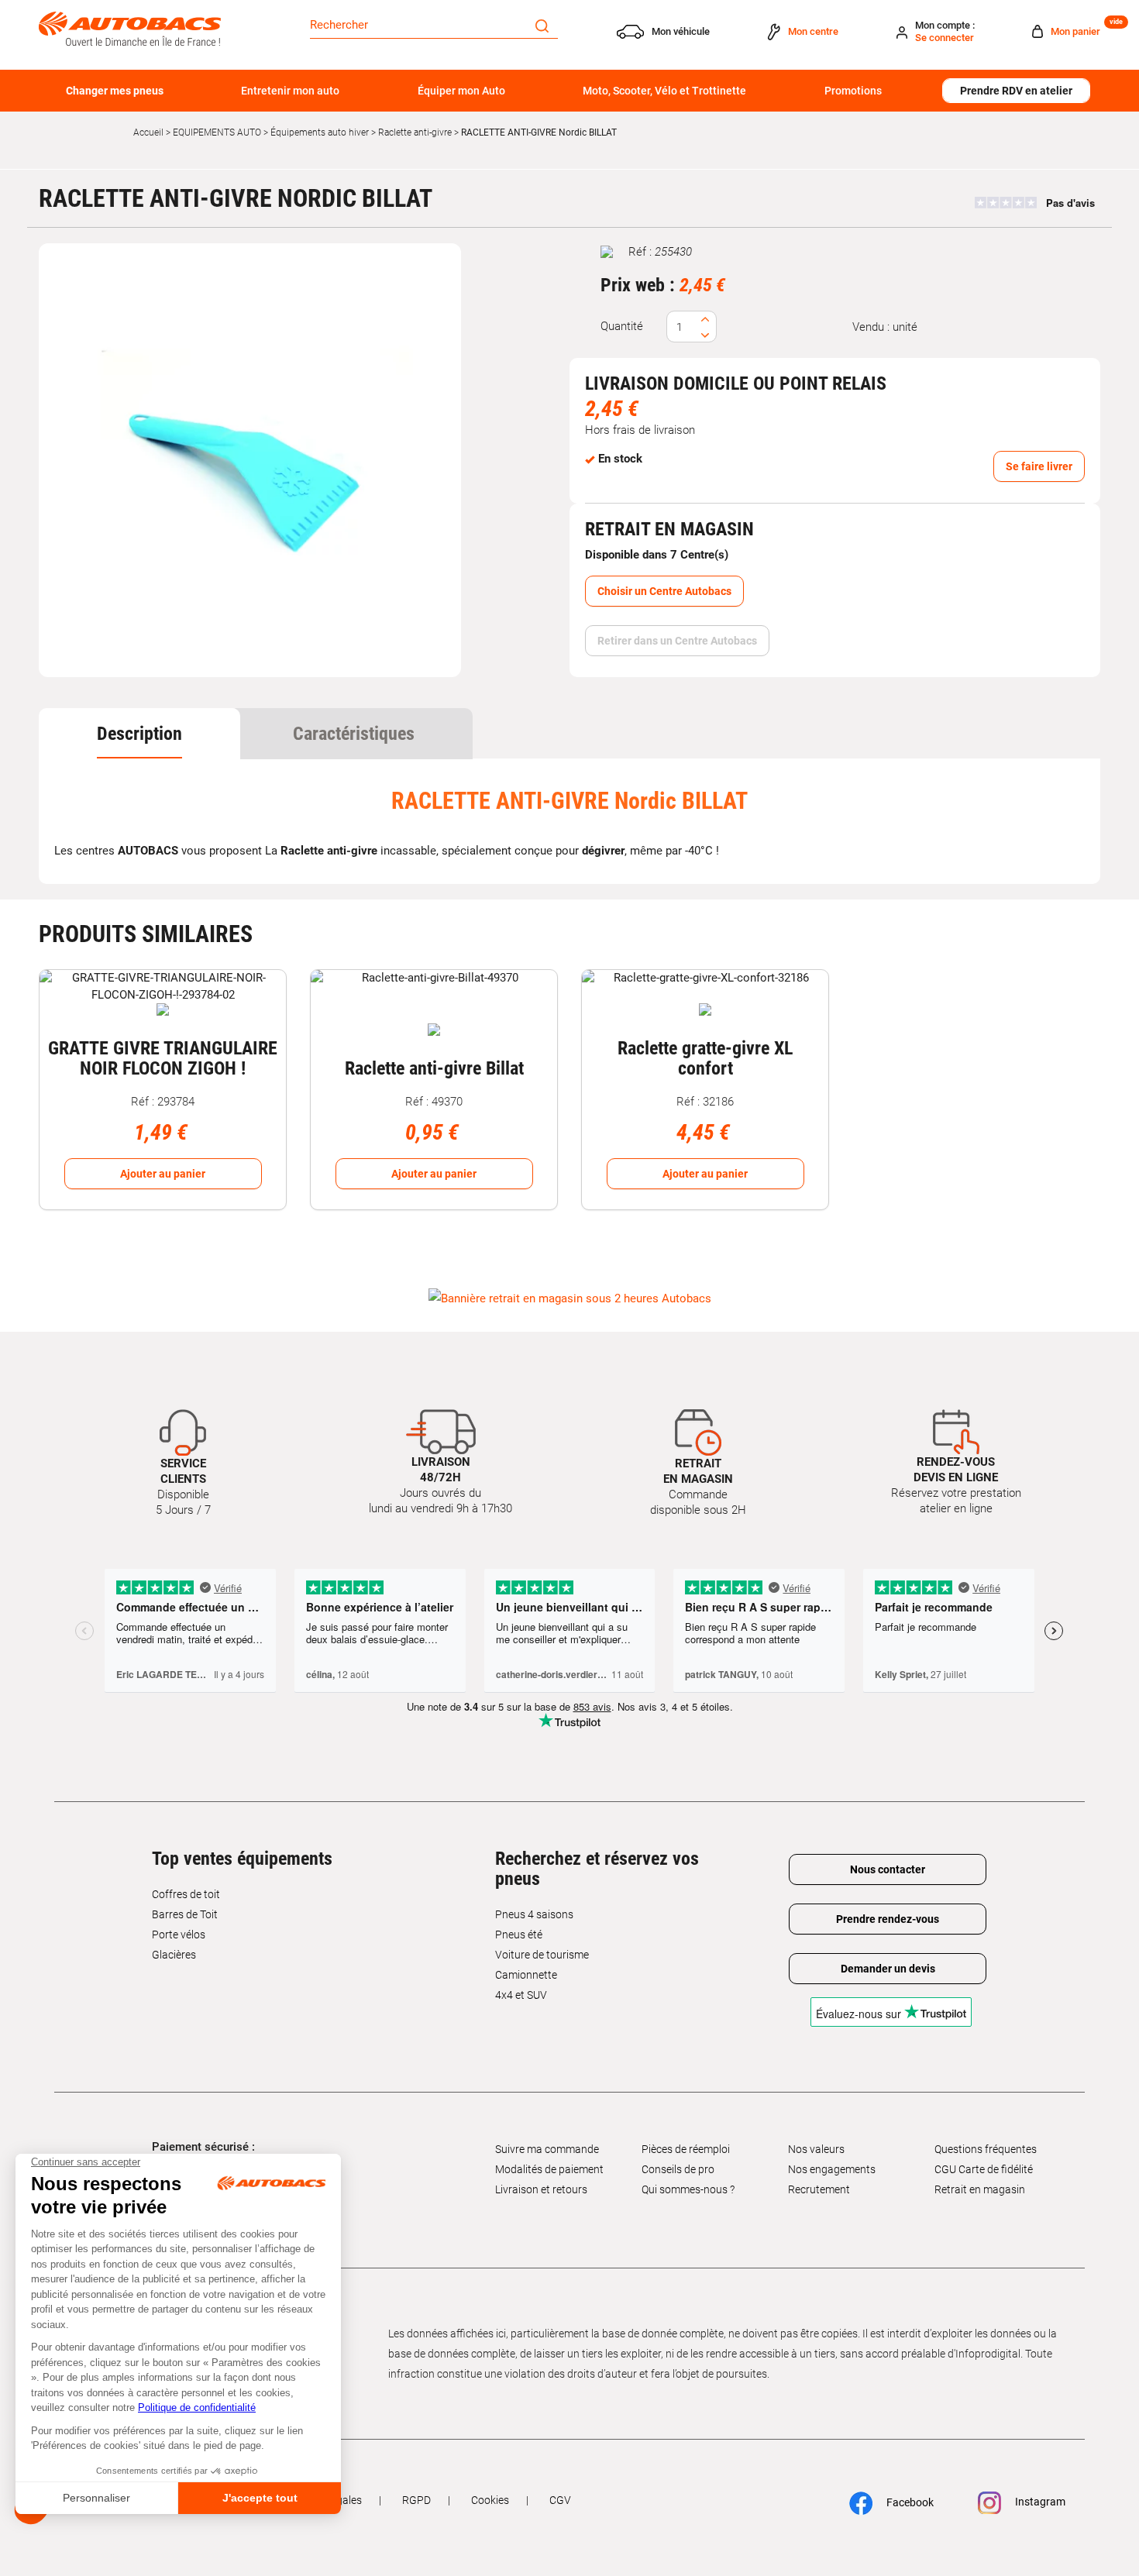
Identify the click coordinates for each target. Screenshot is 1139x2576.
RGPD (416, 2500)
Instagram (1039, 2502)
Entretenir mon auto (290, 91)
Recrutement (819, 2189)
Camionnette (526, 1975)
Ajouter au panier (163, 1174)
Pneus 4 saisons (534, 1914)
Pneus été (519, 1935)
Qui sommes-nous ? (688, 2189)
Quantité (622, 326)
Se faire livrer (1039, 466)
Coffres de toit (186, 1894)
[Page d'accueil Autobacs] (130, 28)
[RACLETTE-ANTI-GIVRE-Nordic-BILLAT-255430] (250, 460)
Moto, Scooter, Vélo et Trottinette (664, 91)
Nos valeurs (816, 2149)
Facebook (909, 2502)
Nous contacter (888, 1869)
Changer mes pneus (115, 91)
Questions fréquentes (986, 2149)
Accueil (148, 132)
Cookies (490, 2500)
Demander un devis (888, 1969)
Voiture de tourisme (542, 1955)
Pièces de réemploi (686, 2149)
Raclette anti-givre (415, 132)
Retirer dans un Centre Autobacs (677, 641)
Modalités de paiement (549, 2169)
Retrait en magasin (980, 2189)
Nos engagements (832, 2169)
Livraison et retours (541, 2189)
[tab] (139, 734)
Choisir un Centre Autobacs (664, 591)
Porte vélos (179, 1935)
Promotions (853, 91)
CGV (560, 2500)
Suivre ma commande (547, 2149)
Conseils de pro (678, 2169)
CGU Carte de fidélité (984, 2169)
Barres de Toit (185, 1914)
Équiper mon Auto (461, 91)
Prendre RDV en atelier (1016, 91)
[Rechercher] (542, 25)
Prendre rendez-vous (888, 1919)
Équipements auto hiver (320, 132)
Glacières (174, 1955)
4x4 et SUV (521, 1995)
